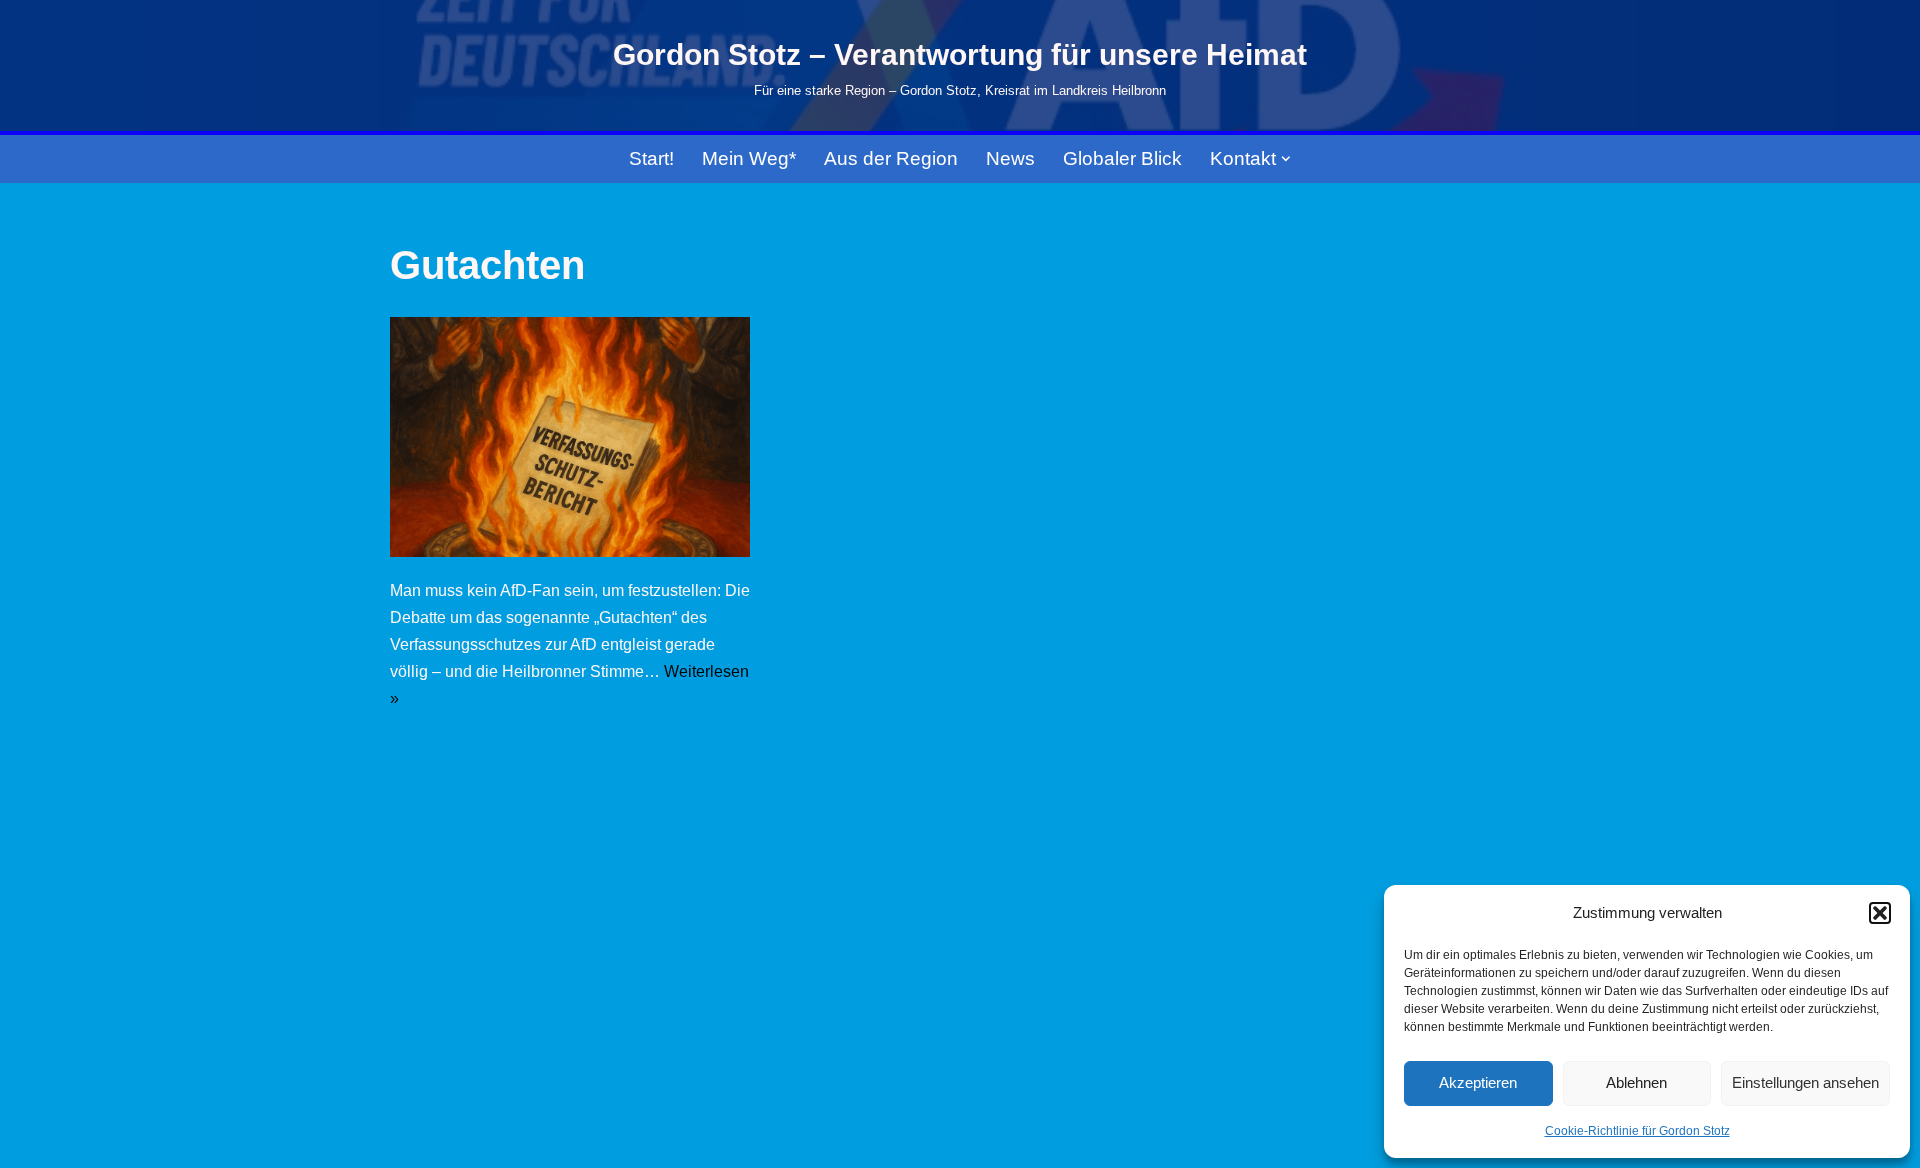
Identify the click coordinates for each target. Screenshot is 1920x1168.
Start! (651, 158)
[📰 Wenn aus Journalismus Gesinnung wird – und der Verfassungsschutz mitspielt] (570, 437)
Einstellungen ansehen (1805, 1082)
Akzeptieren (1478, 1082)
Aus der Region (891, 158)
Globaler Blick (1122, 158)
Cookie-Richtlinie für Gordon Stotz (1637, 1131)
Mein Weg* (749, 158)
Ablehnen (1636, 1082)
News (1010, 158)
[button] (1880, 913)
